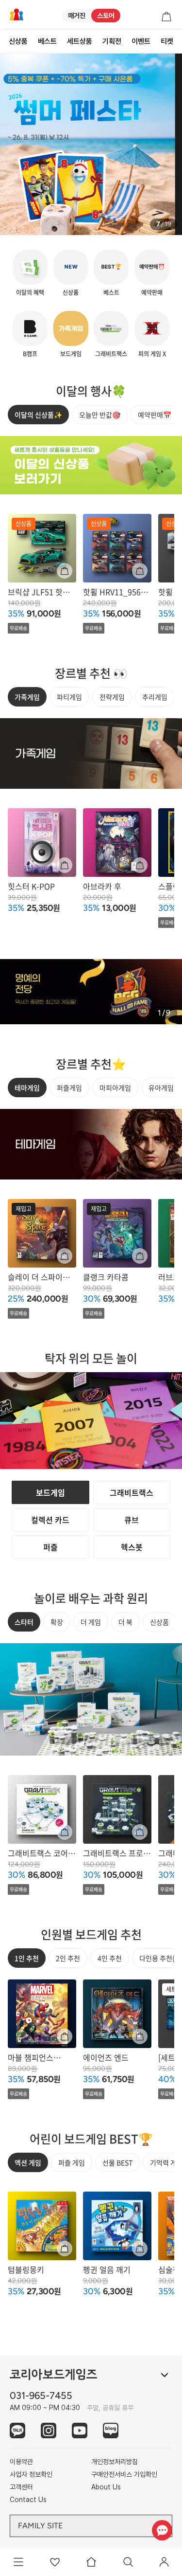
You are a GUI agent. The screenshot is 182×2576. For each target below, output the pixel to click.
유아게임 (161, 1088)
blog (111, 2431)
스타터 (24, 1622)
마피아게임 (115, 1088)
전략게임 (112, 697)
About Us (106, 2487)
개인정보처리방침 (115, 2462)
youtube (80, 2431)
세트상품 (80, 41)
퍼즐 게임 (72, 2162)
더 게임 (91, 1622)
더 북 (125, 1622)
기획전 (112, 41)
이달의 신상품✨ (38, 415)
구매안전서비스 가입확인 (124, 2474)
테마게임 (27, 1088)
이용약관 (21, 2462)
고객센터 (21, 2487)
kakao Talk (17, 2431)
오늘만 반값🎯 (100, 415)
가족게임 (27, 697)
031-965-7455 (41, 2395)
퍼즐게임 (69, 1088)
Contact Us (28, 2500)
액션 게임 (28, 2162)
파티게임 (69, 697)
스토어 (106, 16)
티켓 (167, 41)
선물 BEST (117, 2162)
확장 (57, 1622)
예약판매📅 (155, 415)
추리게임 (155, 697)
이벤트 (141, 41)
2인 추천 (68, 1958)
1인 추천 (27, 1958)
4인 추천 (110, 1958)
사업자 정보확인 (31, 2474)
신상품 (18, 41)
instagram (49, 2431)
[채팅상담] (162, 2530)
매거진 (77, 16)
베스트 (47, 41)
